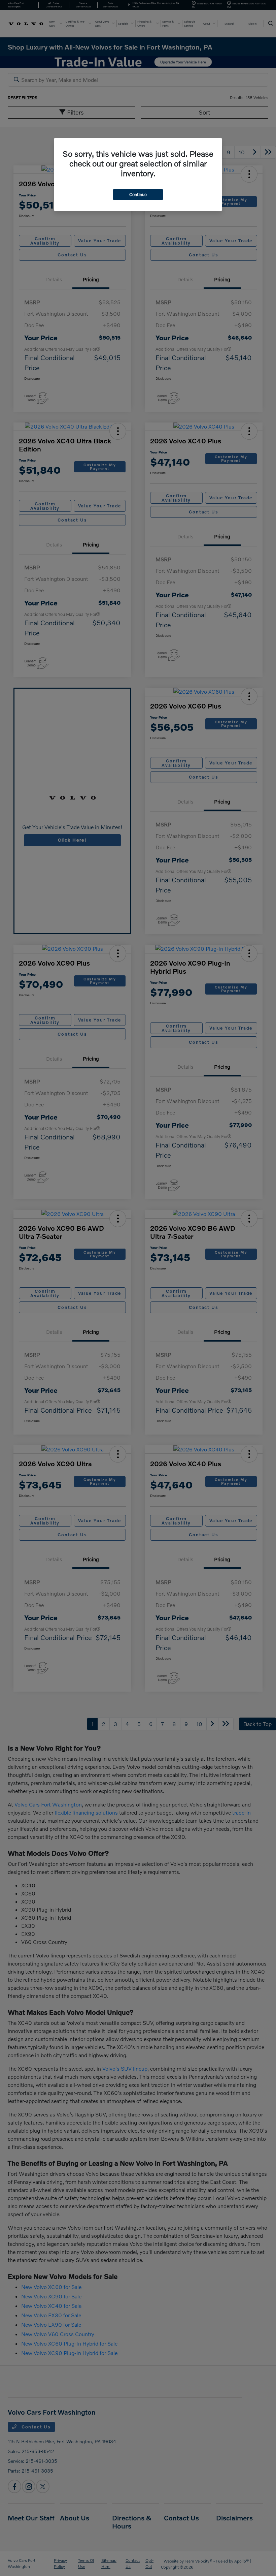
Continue (138, 194)
